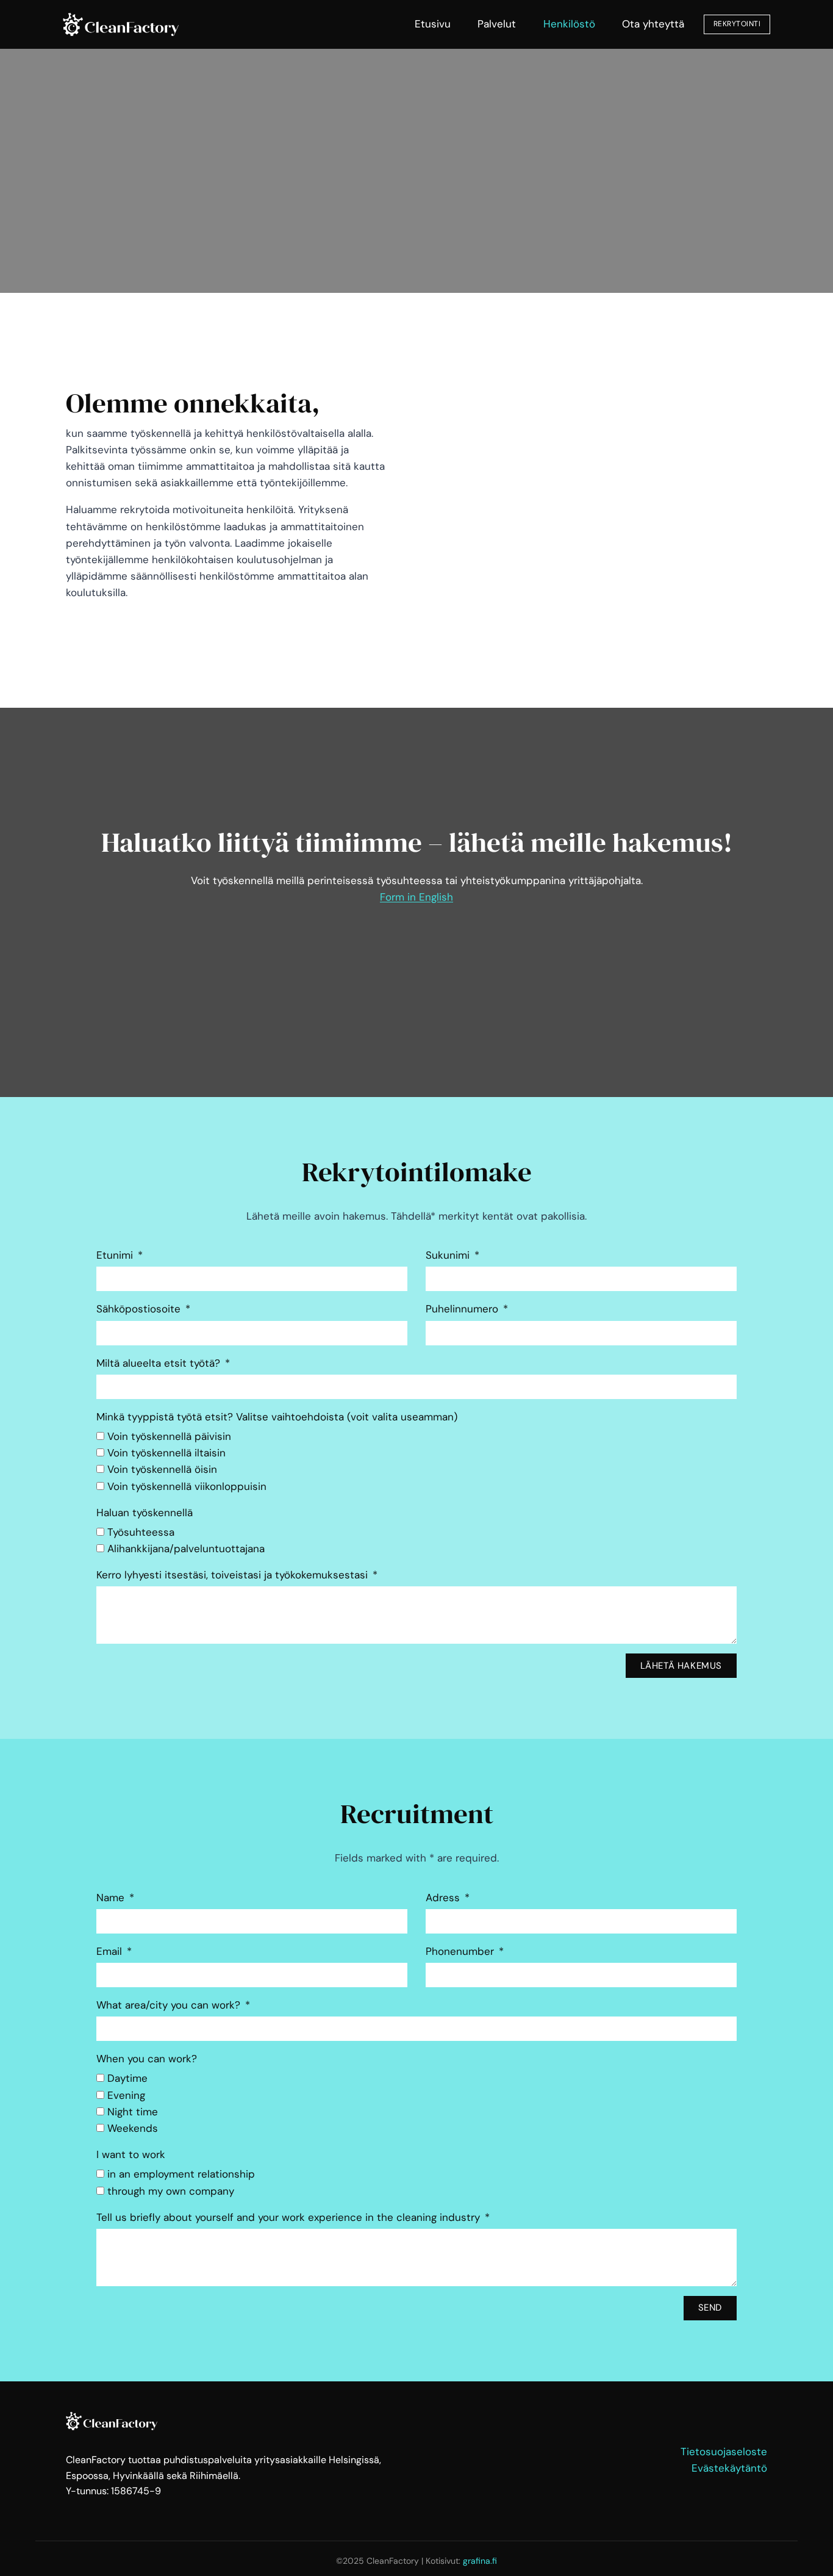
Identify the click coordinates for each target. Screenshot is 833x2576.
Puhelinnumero (463, 1309)
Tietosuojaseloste (724, 2452)
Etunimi (116, 1255)
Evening (126, 2095)
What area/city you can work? (170, 2005)
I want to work (131, 2154)
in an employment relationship (181, 2174)
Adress (444, 1898)
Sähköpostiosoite (140, 1309)
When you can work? (147, 2059)
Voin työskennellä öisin (162, 1469)
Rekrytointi (737, 24)
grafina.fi (480, 2561)
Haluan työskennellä (145, 1513)
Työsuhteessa (141, 1532)
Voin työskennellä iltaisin (166, 1453)
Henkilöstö (569, 24)
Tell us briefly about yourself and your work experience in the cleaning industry (290, 2217)
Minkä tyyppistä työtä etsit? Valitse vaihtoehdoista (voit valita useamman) (277, 1417)
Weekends (133, 2128)
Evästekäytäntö (729, 2468)
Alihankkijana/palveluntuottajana (186, 1549)
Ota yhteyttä (653, 24)
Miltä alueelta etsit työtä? (160, 1363)
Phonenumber (461, 1951)
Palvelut (497, 24)
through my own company (171, 2191)
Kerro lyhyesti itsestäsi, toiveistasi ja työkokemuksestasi (234, 1575)
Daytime (127, 2078)
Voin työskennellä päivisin (169, 1436)
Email (111, 1951)
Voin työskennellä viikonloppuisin (187, 1486)
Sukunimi (449, 1255)
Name (112, 1898)
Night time (133, 2112)
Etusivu (433, 24)
